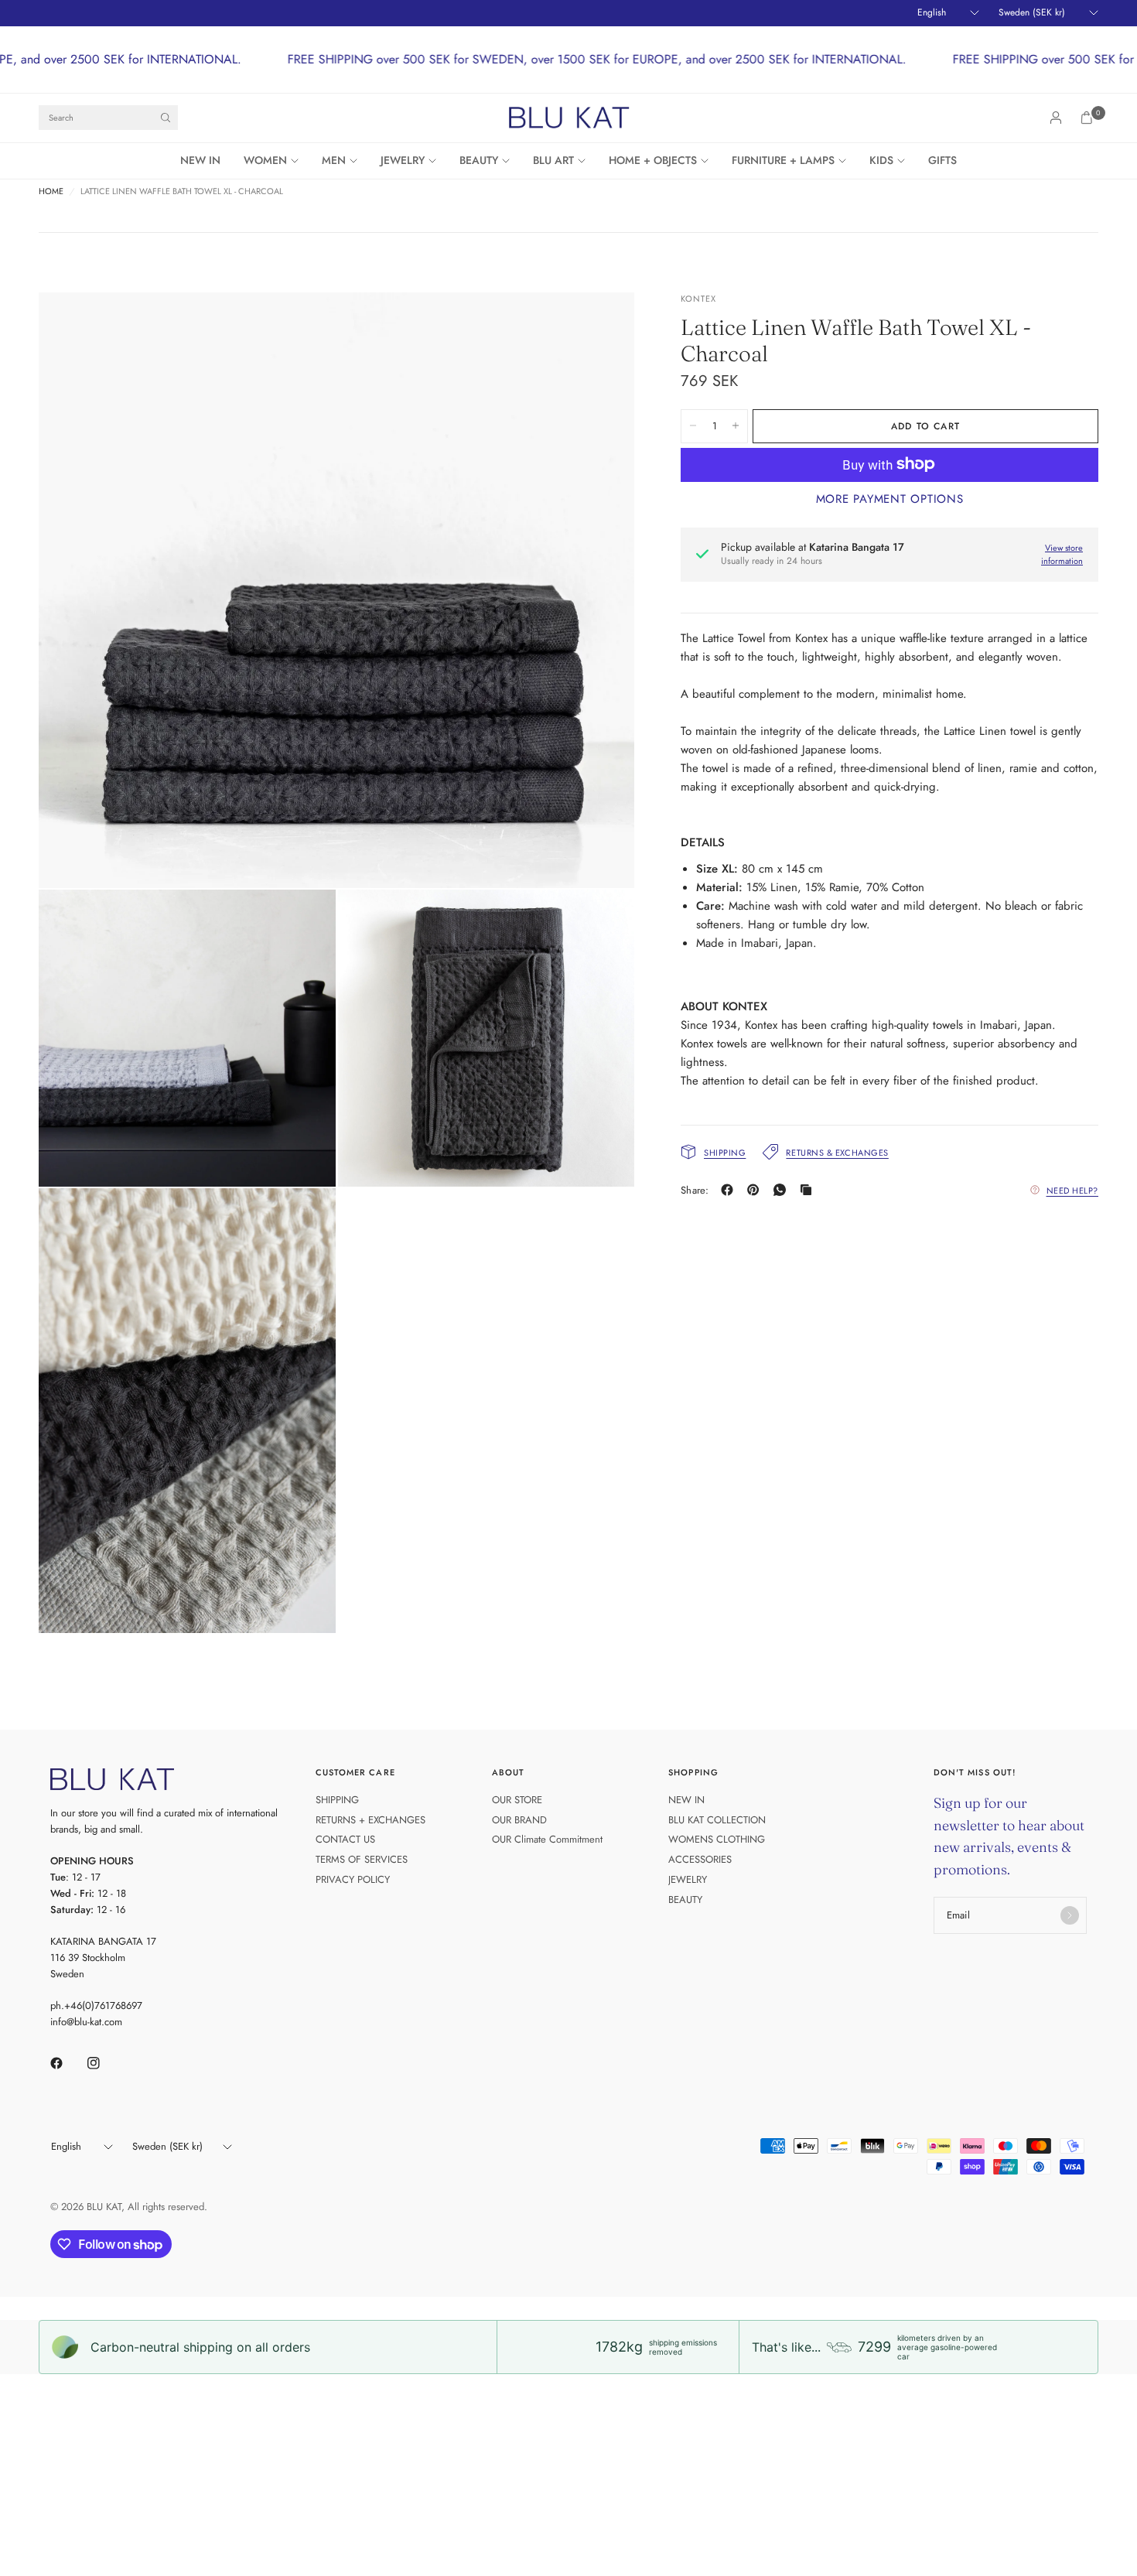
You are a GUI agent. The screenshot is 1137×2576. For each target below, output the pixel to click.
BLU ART (553, 160)
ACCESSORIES (700, 1859)
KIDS (881, 160)
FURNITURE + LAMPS (783, 160)
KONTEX (699, 299)
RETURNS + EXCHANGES (370, 1820)
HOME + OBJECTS (653, 160)
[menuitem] (206, 161)
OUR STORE (517, 1800)
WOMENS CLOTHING (717, 1839)
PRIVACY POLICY (353, 1879)
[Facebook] (730, 1190)
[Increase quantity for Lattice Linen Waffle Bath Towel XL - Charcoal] (736, 425)
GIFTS (942, 160)
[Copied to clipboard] (809, 1190)
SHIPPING (337, 1800)
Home (51, 191)
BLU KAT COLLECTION (717, 1820)
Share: (695, 1190)
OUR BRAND (519, 1820)
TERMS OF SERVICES (362, 1859)
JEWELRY (403, 160)
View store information (1062, 554)
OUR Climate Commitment (547, 1839)
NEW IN (200, 160)
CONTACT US (345, 1839)
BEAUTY (479, 160)
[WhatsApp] (783, 1190)
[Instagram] (104, 2063)
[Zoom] (602, 325)
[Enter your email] (1070, 1915)
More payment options (890, 498)
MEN (334, 160)
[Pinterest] (756, 1190)
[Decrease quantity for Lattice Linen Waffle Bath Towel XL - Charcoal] (693, 425)
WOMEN (265, 160)
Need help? (1073, 1190)
